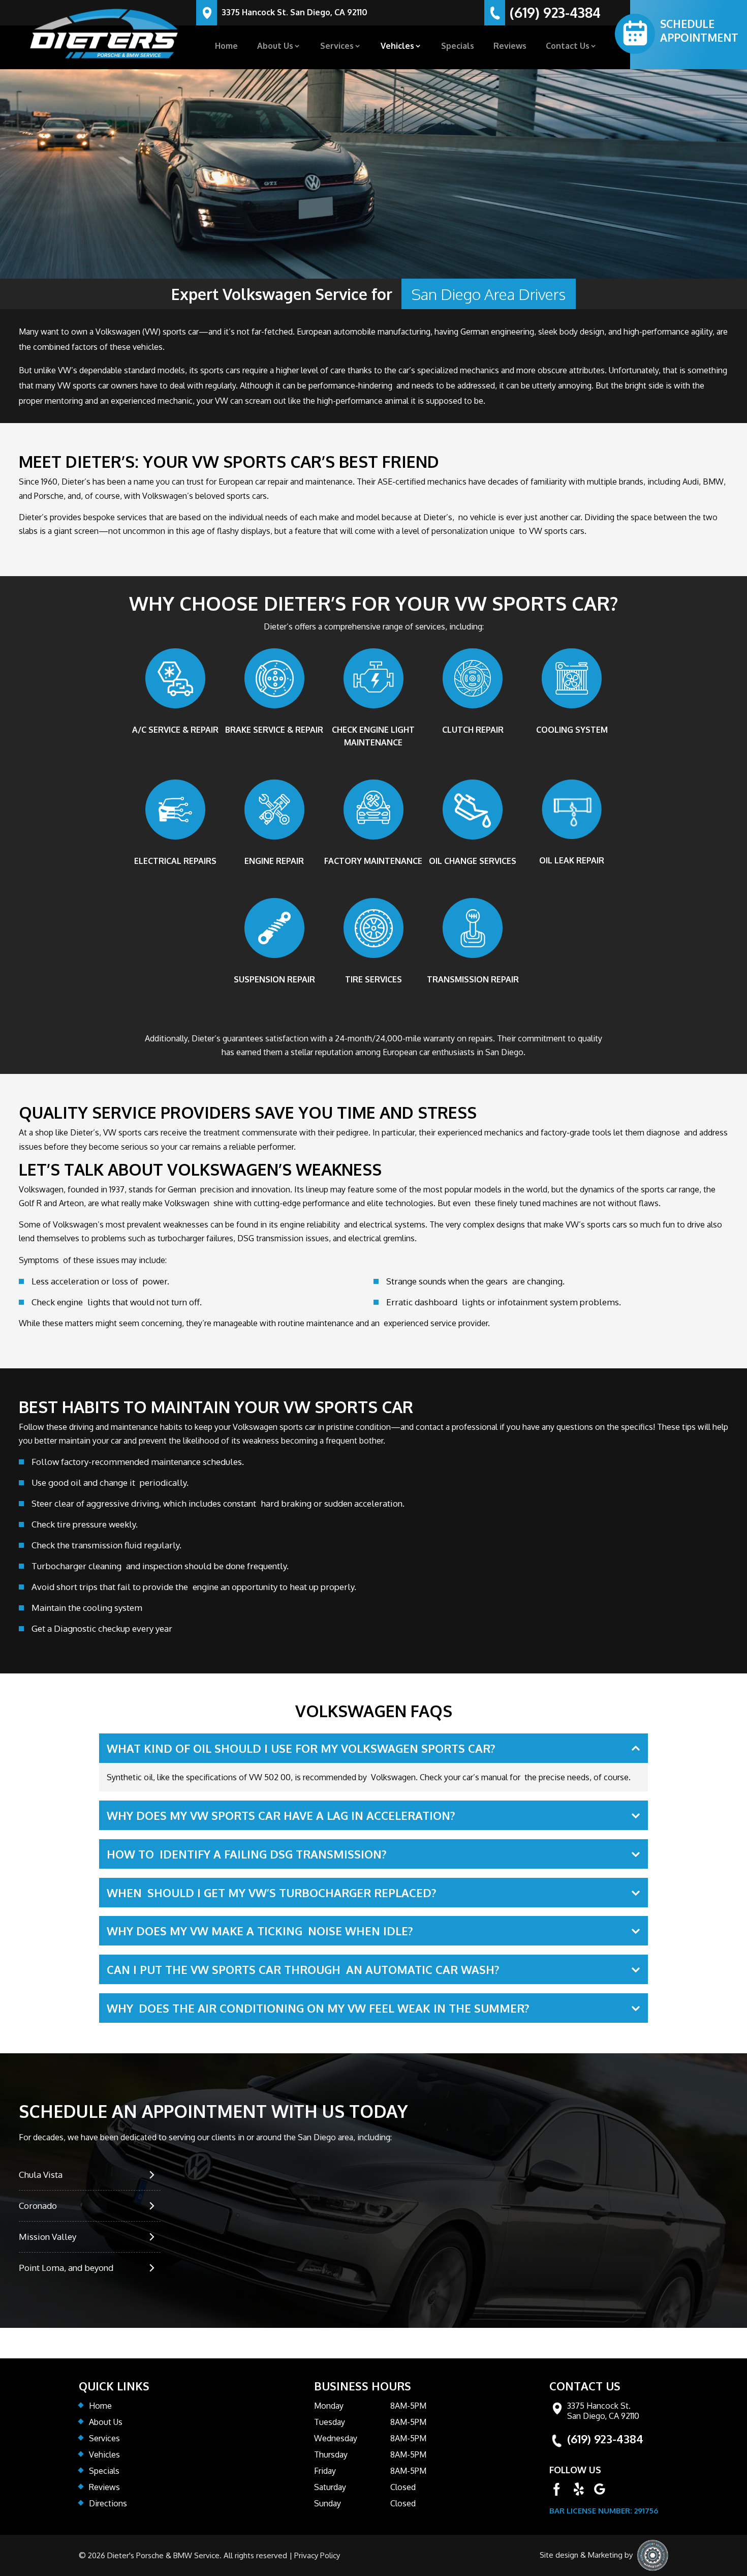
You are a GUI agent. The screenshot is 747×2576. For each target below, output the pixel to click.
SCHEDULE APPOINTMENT (699, 31)
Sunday (328, 2503)
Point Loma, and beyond (66, 2268)
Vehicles (397, 47)
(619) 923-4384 (555, 14)
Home (226, 47)
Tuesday (330, 2422)
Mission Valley (48, 2237)
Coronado (38, 2206)
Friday (325, 2471)
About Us (275, 47)
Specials (458, 47)
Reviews (510, 47)
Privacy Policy (317, 2556)
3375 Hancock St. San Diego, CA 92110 (294, 13)
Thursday (331, 2454)
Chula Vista (41, 2175)
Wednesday (336, 2438)
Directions (108, 2503)
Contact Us (568, 47)
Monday (329, 2406)
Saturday (330, 2487)
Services (337, 47)
